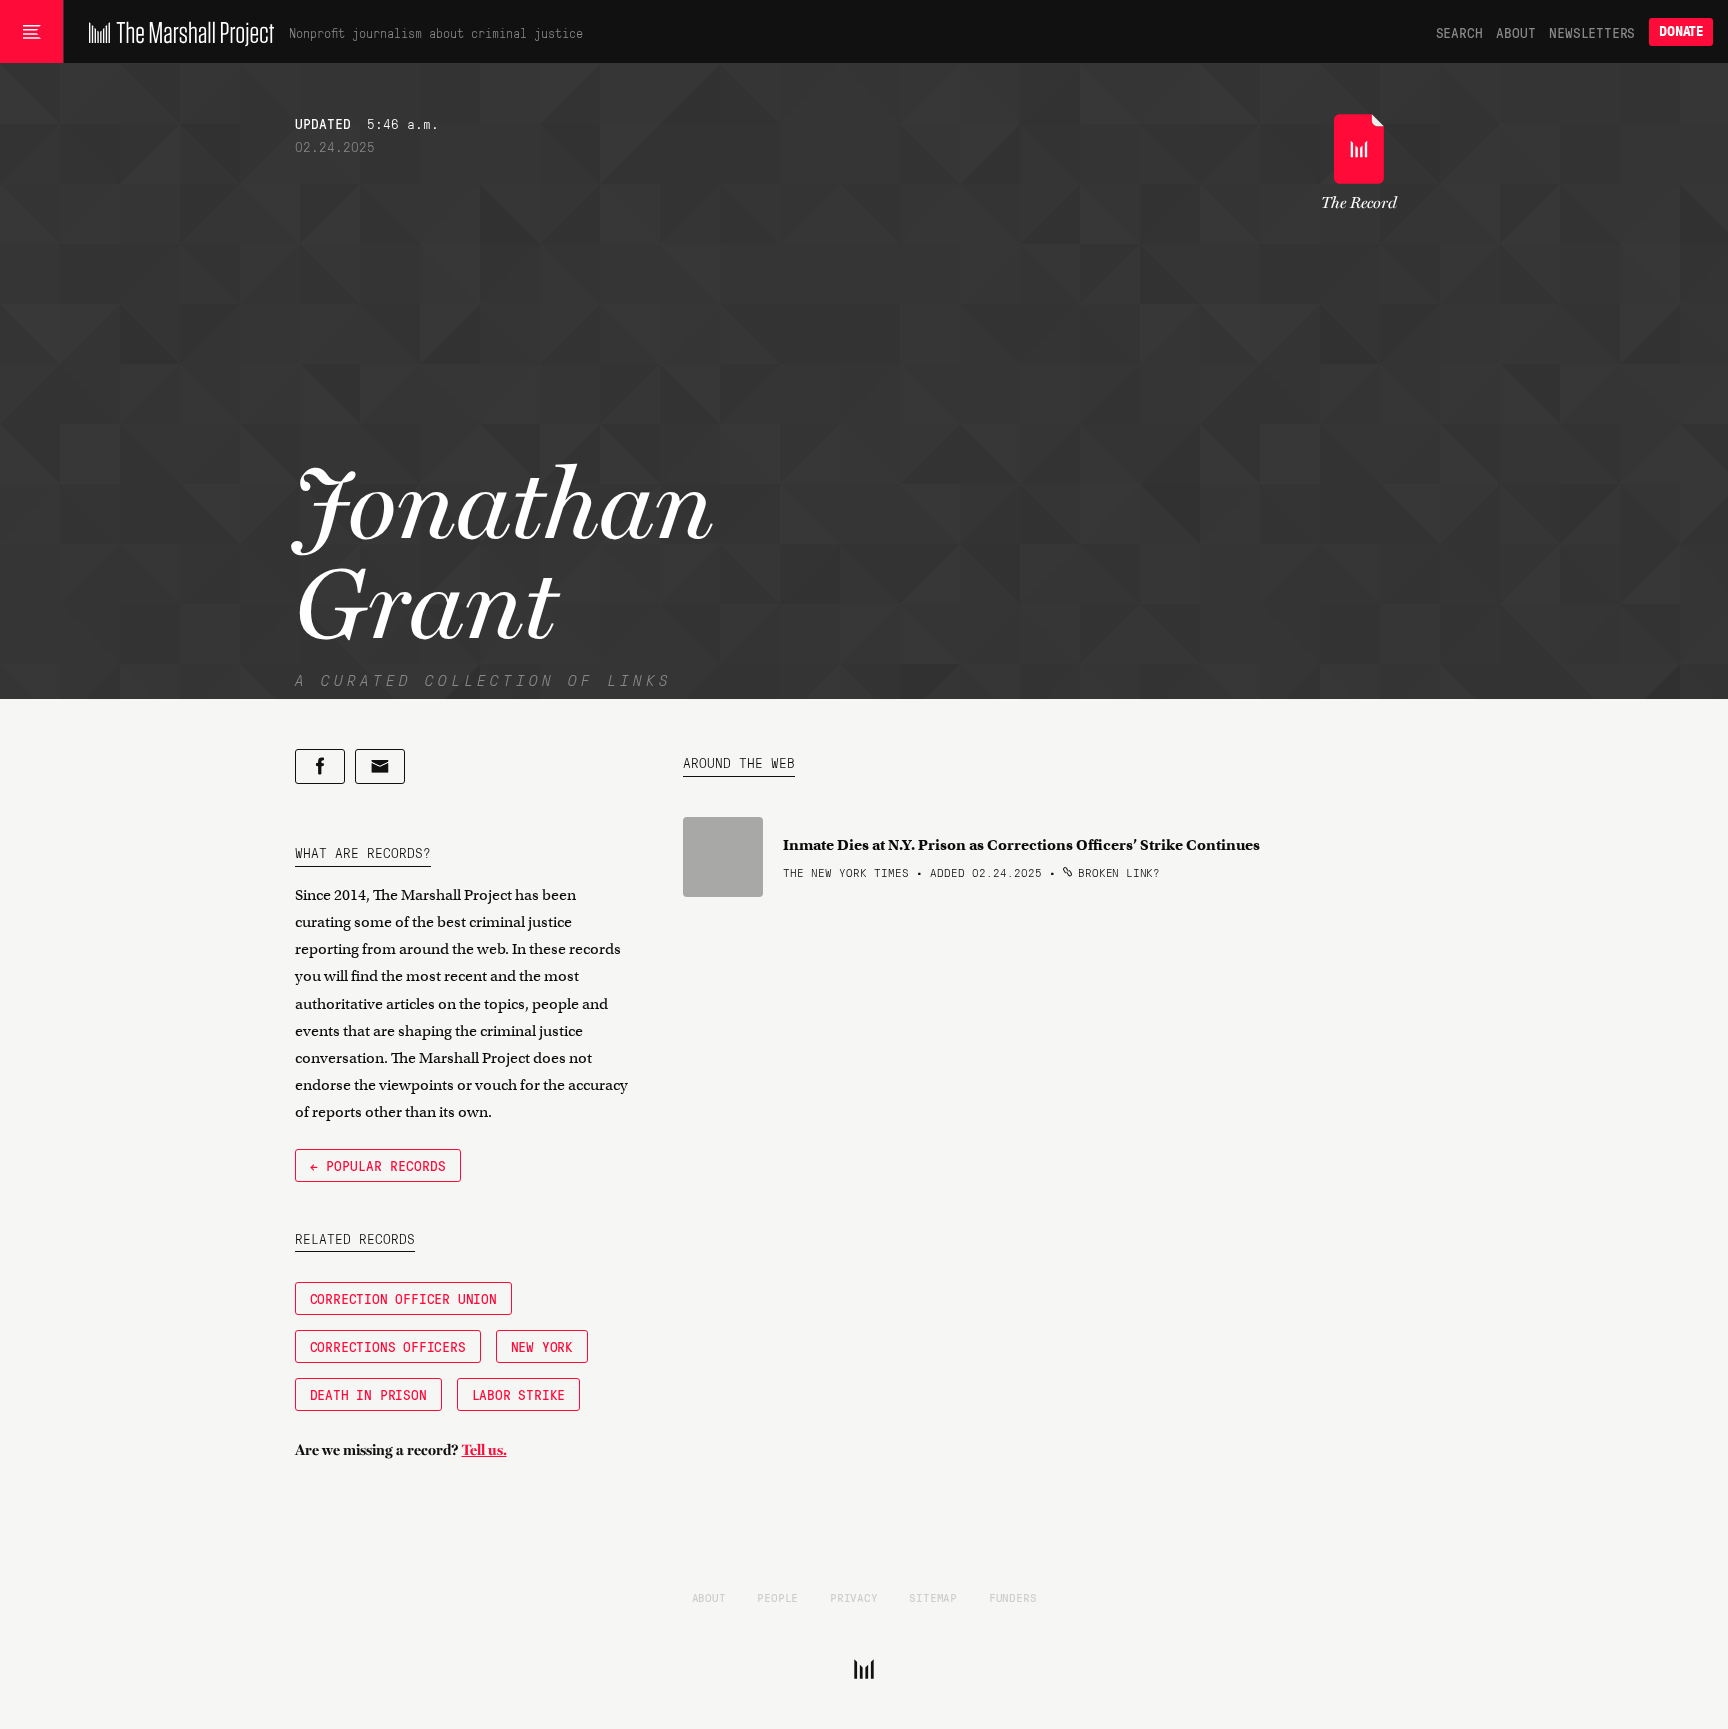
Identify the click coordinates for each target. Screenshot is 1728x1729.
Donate (1681, 31)
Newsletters (1592, 32)
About (1515, 32)
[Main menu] (31, 32)
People (777, 1597)
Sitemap (933, 1597)
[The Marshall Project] (176, 32)
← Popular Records (378, 1165)
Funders (1013, 1597)
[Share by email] (380, 766)
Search (1459, 32)
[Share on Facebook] (320, 766)
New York (542, 1346)
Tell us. (484, 1450)
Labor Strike (519, 1394)
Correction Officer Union (403, 1298)
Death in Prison (368, 1394)
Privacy (854, 1597)
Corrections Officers (388, 1346)
